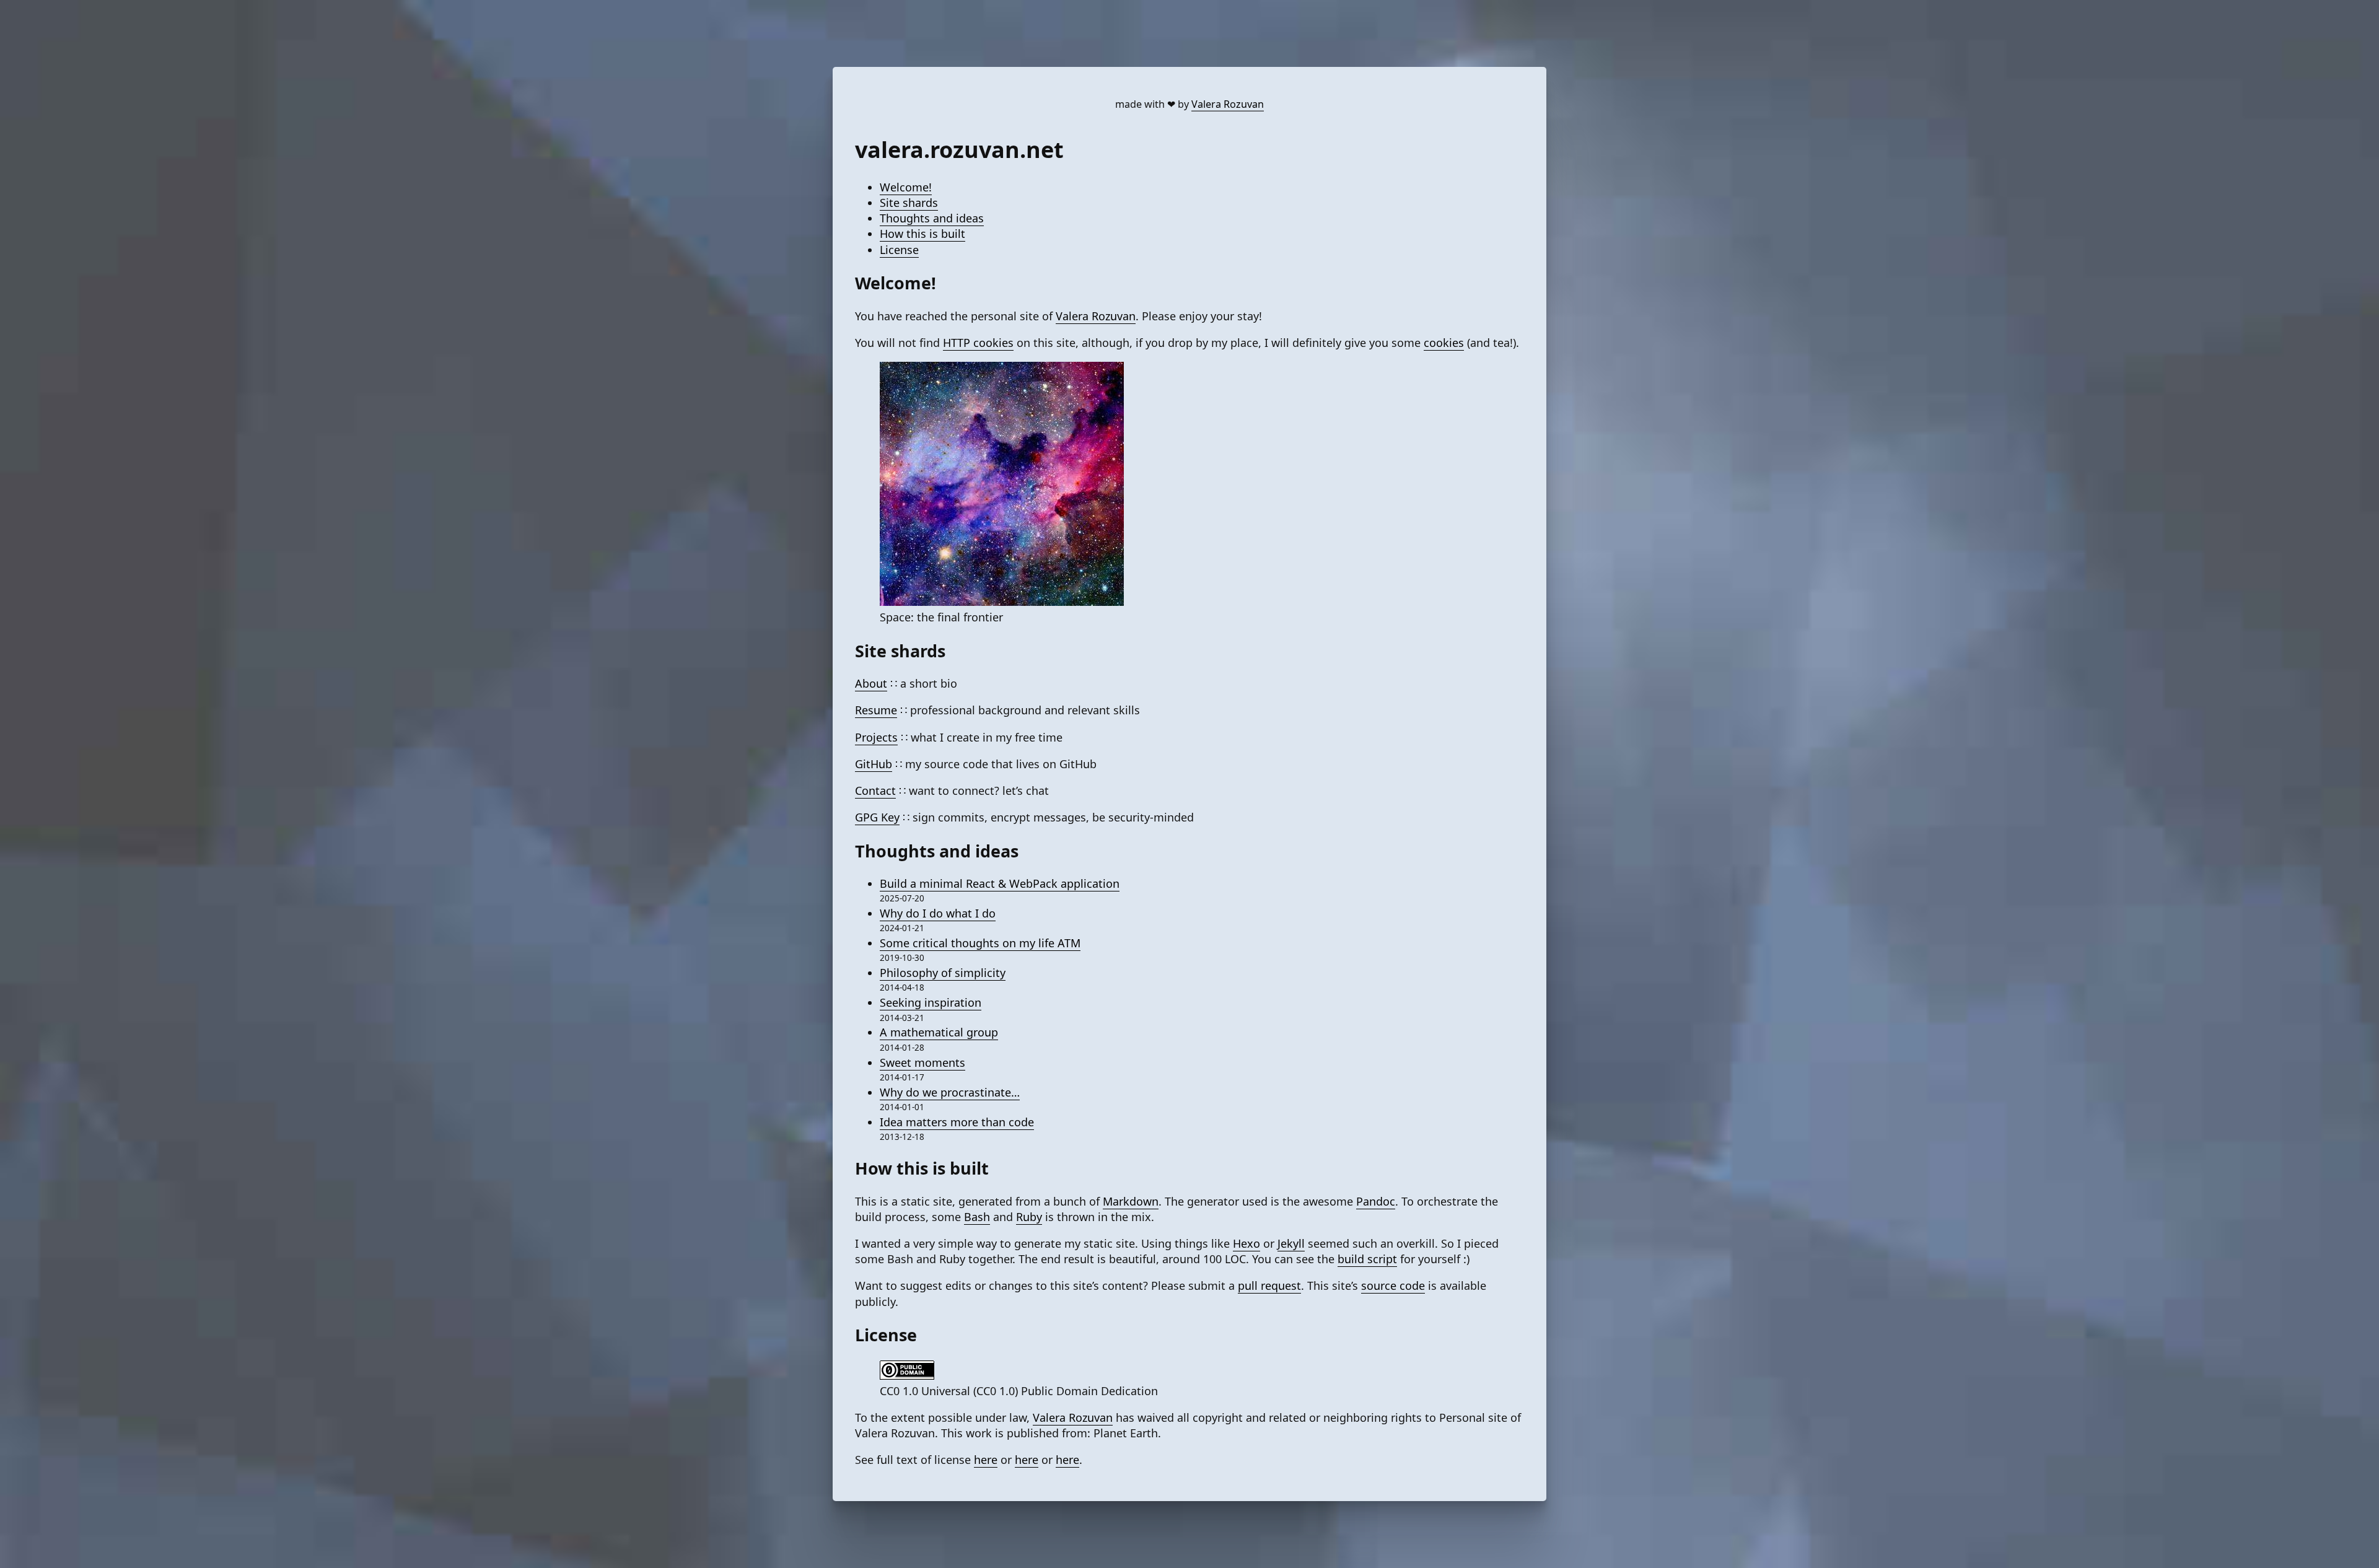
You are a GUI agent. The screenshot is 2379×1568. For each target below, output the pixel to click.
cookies (1444, 343)
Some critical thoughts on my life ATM (980, 943)
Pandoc (1376, 1201)
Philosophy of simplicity (943, 973)
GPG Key (877, 817)
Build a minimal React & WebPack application (1000, 883)
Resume (876, 710)
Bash (977, 1217)
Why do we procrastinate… (950, 1092)
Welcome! (906, 187)
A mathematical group (939, 1032)
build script (1367, 1259)
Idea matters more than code (957, 1122)
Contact (875, 791)
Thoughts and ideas (932, 218)
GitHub (874, 764)
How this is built (922, 234)
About (871, 683)
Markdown (1131, 1201)
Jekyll (1291, 1243)
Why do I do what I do (938, 913)
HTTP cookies (978, 343)
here (986, 1460)
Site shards (909, 203)
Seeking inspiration (931, 1002)
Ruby (1029, 1217)
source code (1393, 1285)
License (899, 250)
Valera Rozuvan (1228, 104)
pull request (1269, 1285)
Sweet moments (922, 1062)
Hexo (1246, 1243)
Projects (876, 737)
